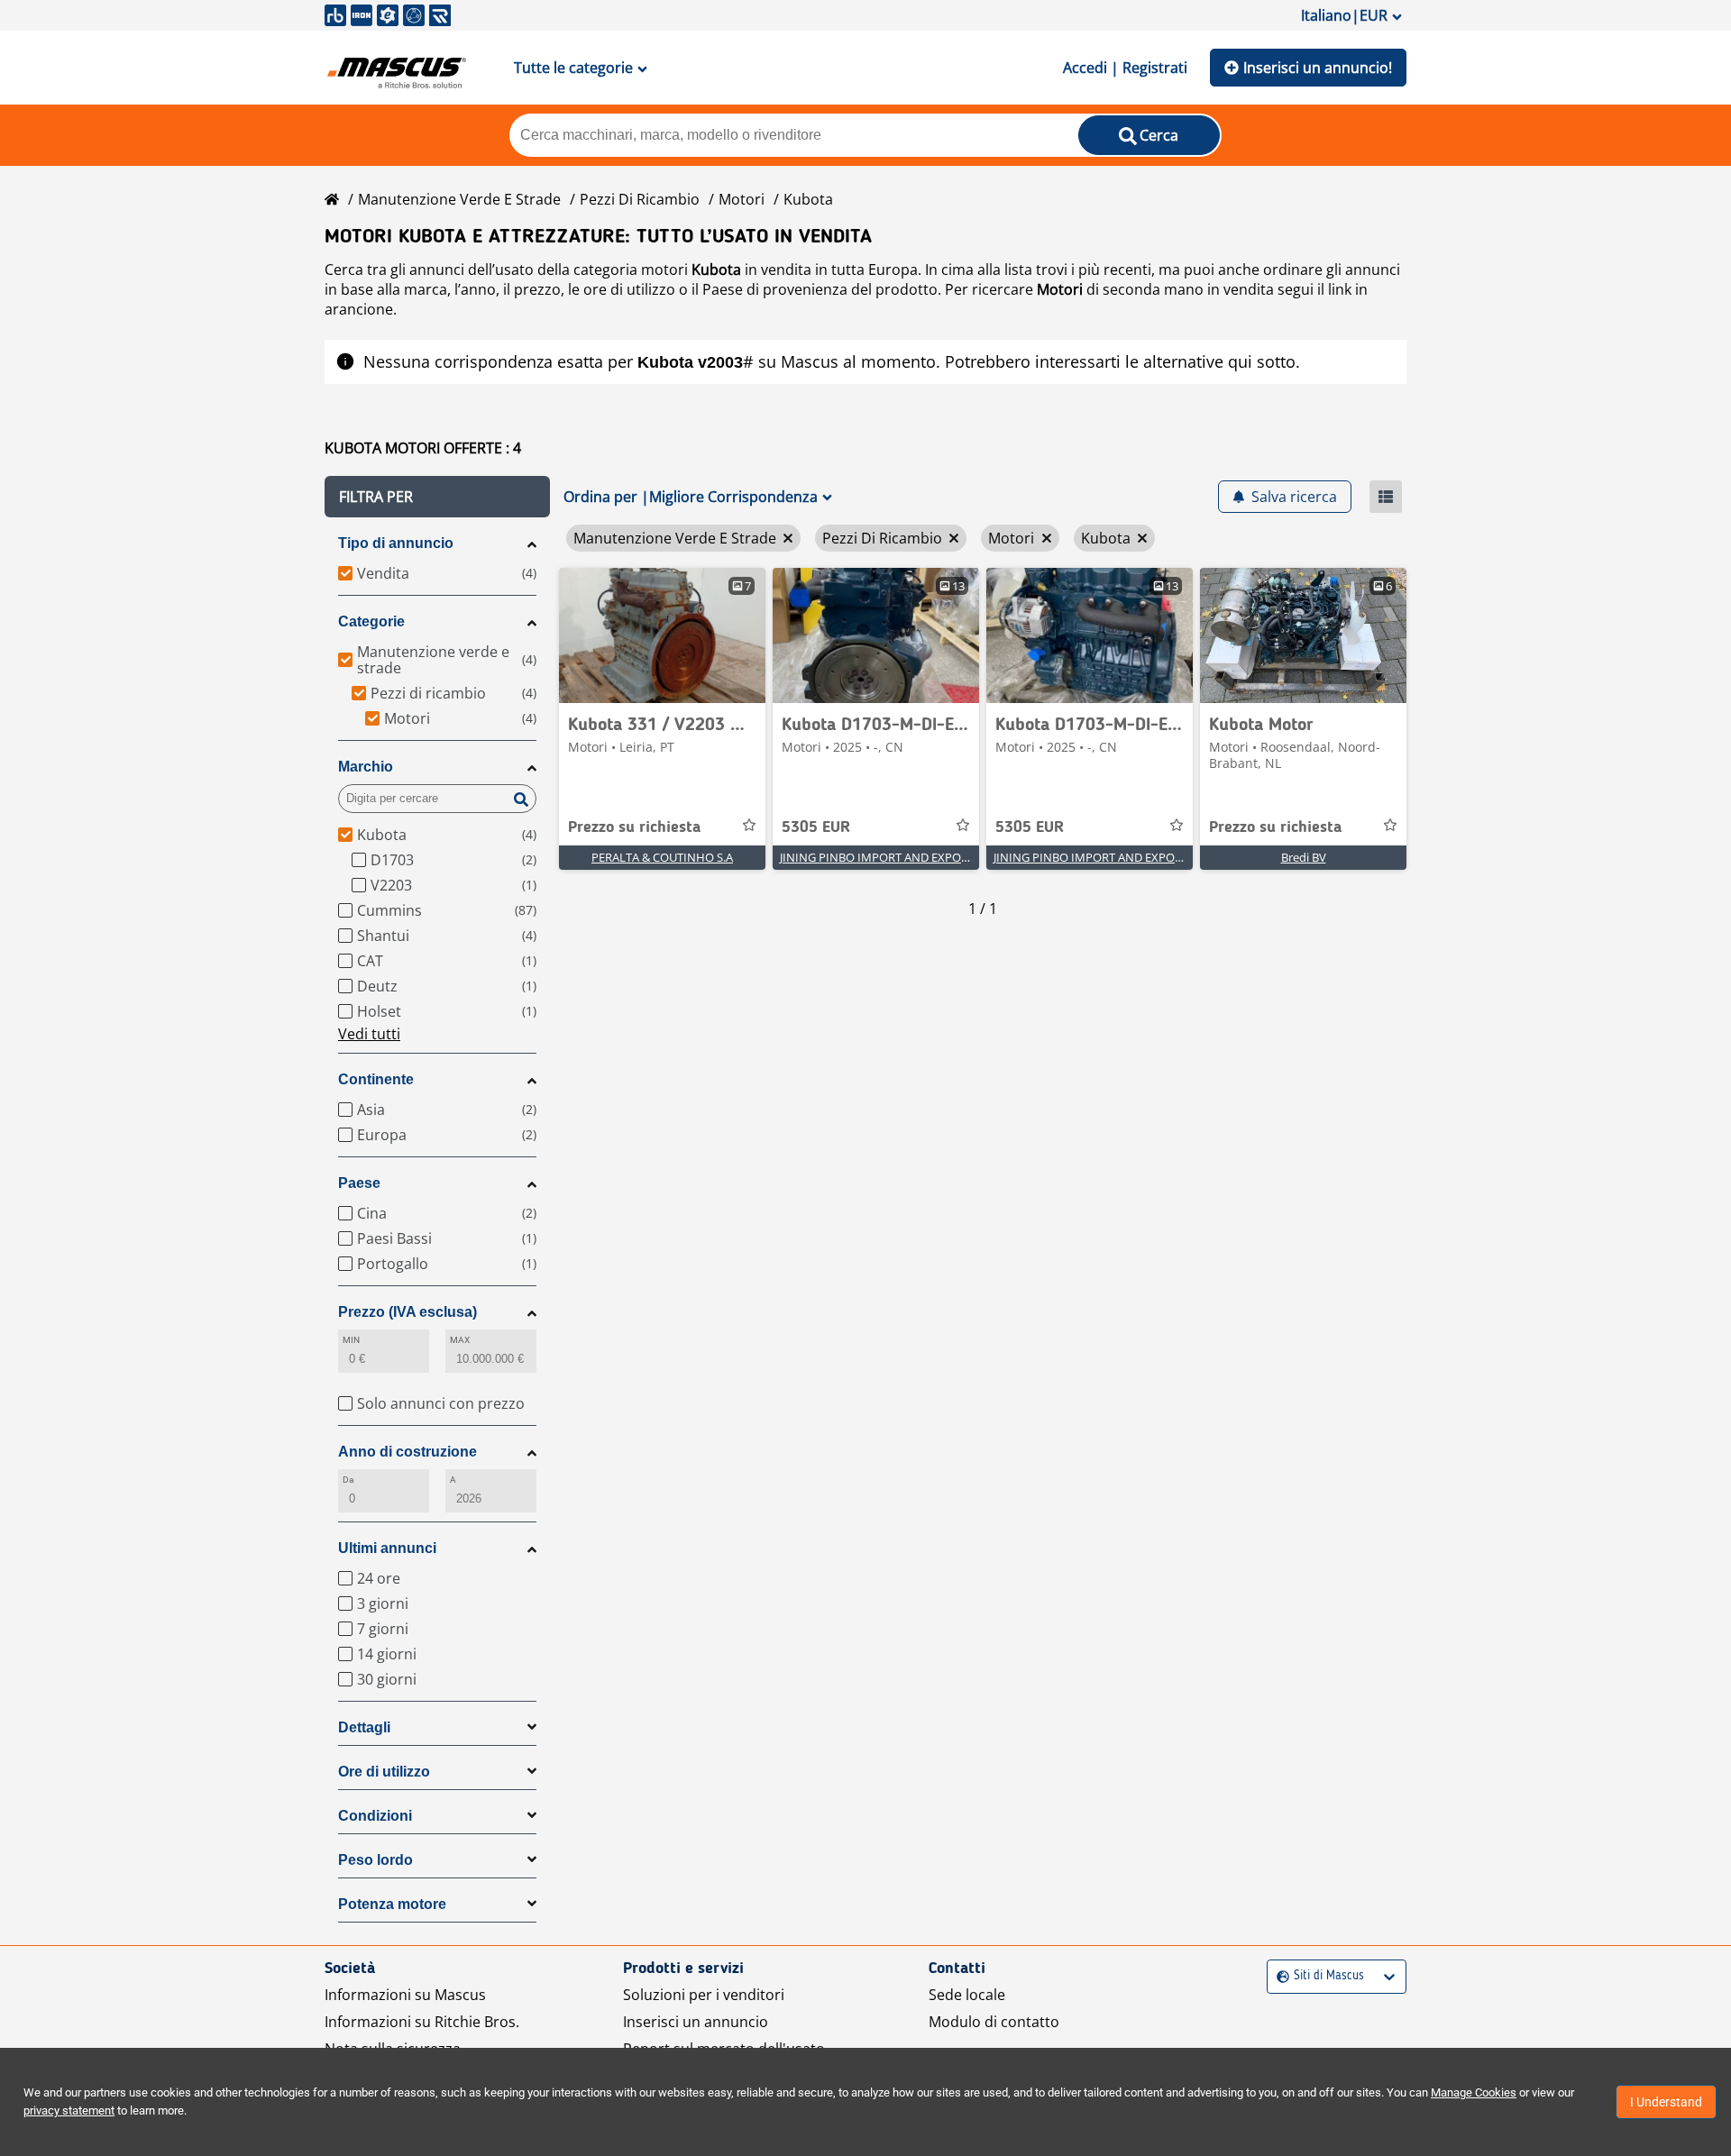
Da (348, 1480)
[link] (662, 635)
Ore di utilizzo (384, 1772)
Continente (376, 1079)
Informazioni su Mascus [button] (405, 1995)
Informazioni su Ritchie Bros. (422, 2022)
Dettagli (364, 1727)
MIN (351, 1340)
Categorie (371, 621)
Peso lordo (376, 1860)
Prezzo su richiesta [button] (634, 827)
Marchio (366, 767)
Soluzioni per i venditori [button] (704, 1995)
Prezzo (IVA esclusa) (408, 1312)
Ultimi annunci (387, 1548)
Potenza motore (392, 1904)
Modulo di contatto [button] (994, 2022)
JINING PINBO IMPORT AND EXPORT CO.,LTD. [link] (901, 857)
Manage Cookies (1474, 2092)
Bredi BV (1304, 857)
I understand (1666, 2102)
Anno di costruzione (408, 1452)
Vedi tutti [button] (369, 1034)
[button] (437, 497)
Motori (742, 199)
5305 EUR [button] (816, 827)
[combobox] (1279, 1976)
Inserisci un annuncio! (1318, 68)
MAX (460, 1340)
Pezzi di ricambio (640, 199)
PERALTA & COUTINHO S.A (662, 857)
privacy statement (69, 2110)
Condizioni (375, 1816)
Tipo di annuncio (396, 543)
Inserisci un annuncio (696, 2022)
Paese (359, 1183)
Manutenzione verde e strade (459, 199)
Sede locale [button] (967, 1995)
